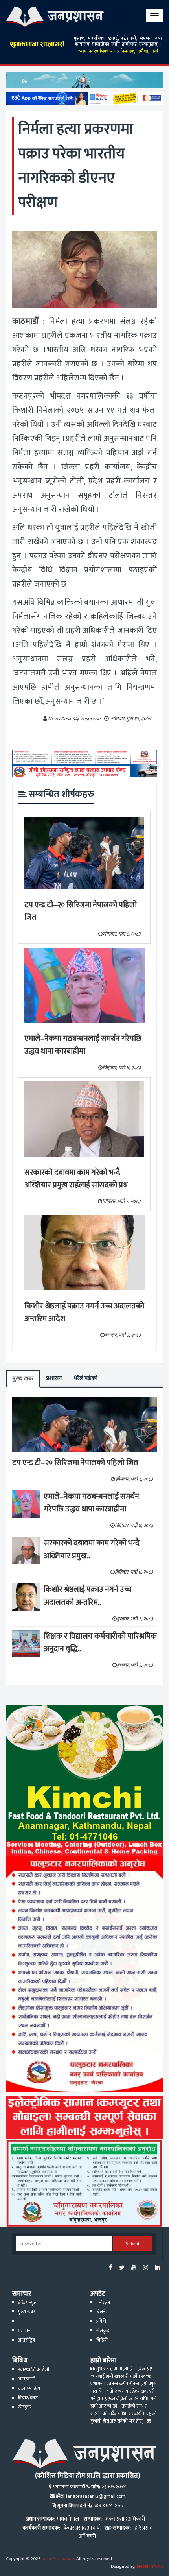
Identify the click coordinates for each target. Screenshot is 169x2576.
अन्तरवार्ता (26, 2379)
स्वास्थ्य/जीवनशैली (34, 2370)
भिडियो (102, 2340)
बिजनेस (103, 2312)
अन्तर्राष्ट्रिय (27, 2340)
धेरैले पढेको (85, 1378)
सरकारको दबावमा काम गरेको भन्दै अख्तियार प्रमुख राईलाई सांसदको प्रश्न (76, 1179)
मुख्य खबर (23, 1379)
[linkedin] (157, 2268)
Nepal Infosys (150, 2566)
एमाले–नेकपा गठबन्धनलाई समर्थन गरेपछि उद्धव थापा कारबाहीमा (83, 1045)
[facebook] (111, 2268)
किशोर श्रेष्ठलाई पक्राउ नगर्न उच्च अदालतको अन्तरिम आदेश (84, 1313)
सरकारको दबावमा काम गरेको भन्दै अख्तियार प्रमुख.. (92, 1549)
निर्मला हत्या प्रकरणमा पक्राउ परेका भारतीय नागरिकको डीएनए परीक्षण (76, 166)
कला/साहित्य (29, 2389)
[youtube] (134, 2268)
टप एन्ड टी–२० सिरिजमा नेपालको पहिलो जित (81, 911)
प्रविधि (101, 2321)
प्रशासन (54, 1378)
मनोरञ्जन (103, 2303)
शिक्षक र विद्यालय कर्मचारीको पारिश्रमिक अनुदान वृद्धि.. (100, 1643)
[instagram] (146, 2268)
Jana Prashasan (58, 2559)
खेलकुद (103, 2331)
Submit (133, 2244)
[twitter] (122, 2268)
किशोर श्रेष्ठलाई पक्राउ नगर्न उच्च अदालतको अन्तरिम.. (88, 1596)
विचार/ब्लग (28, 2398)
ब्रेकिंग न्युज (27, 2303)
